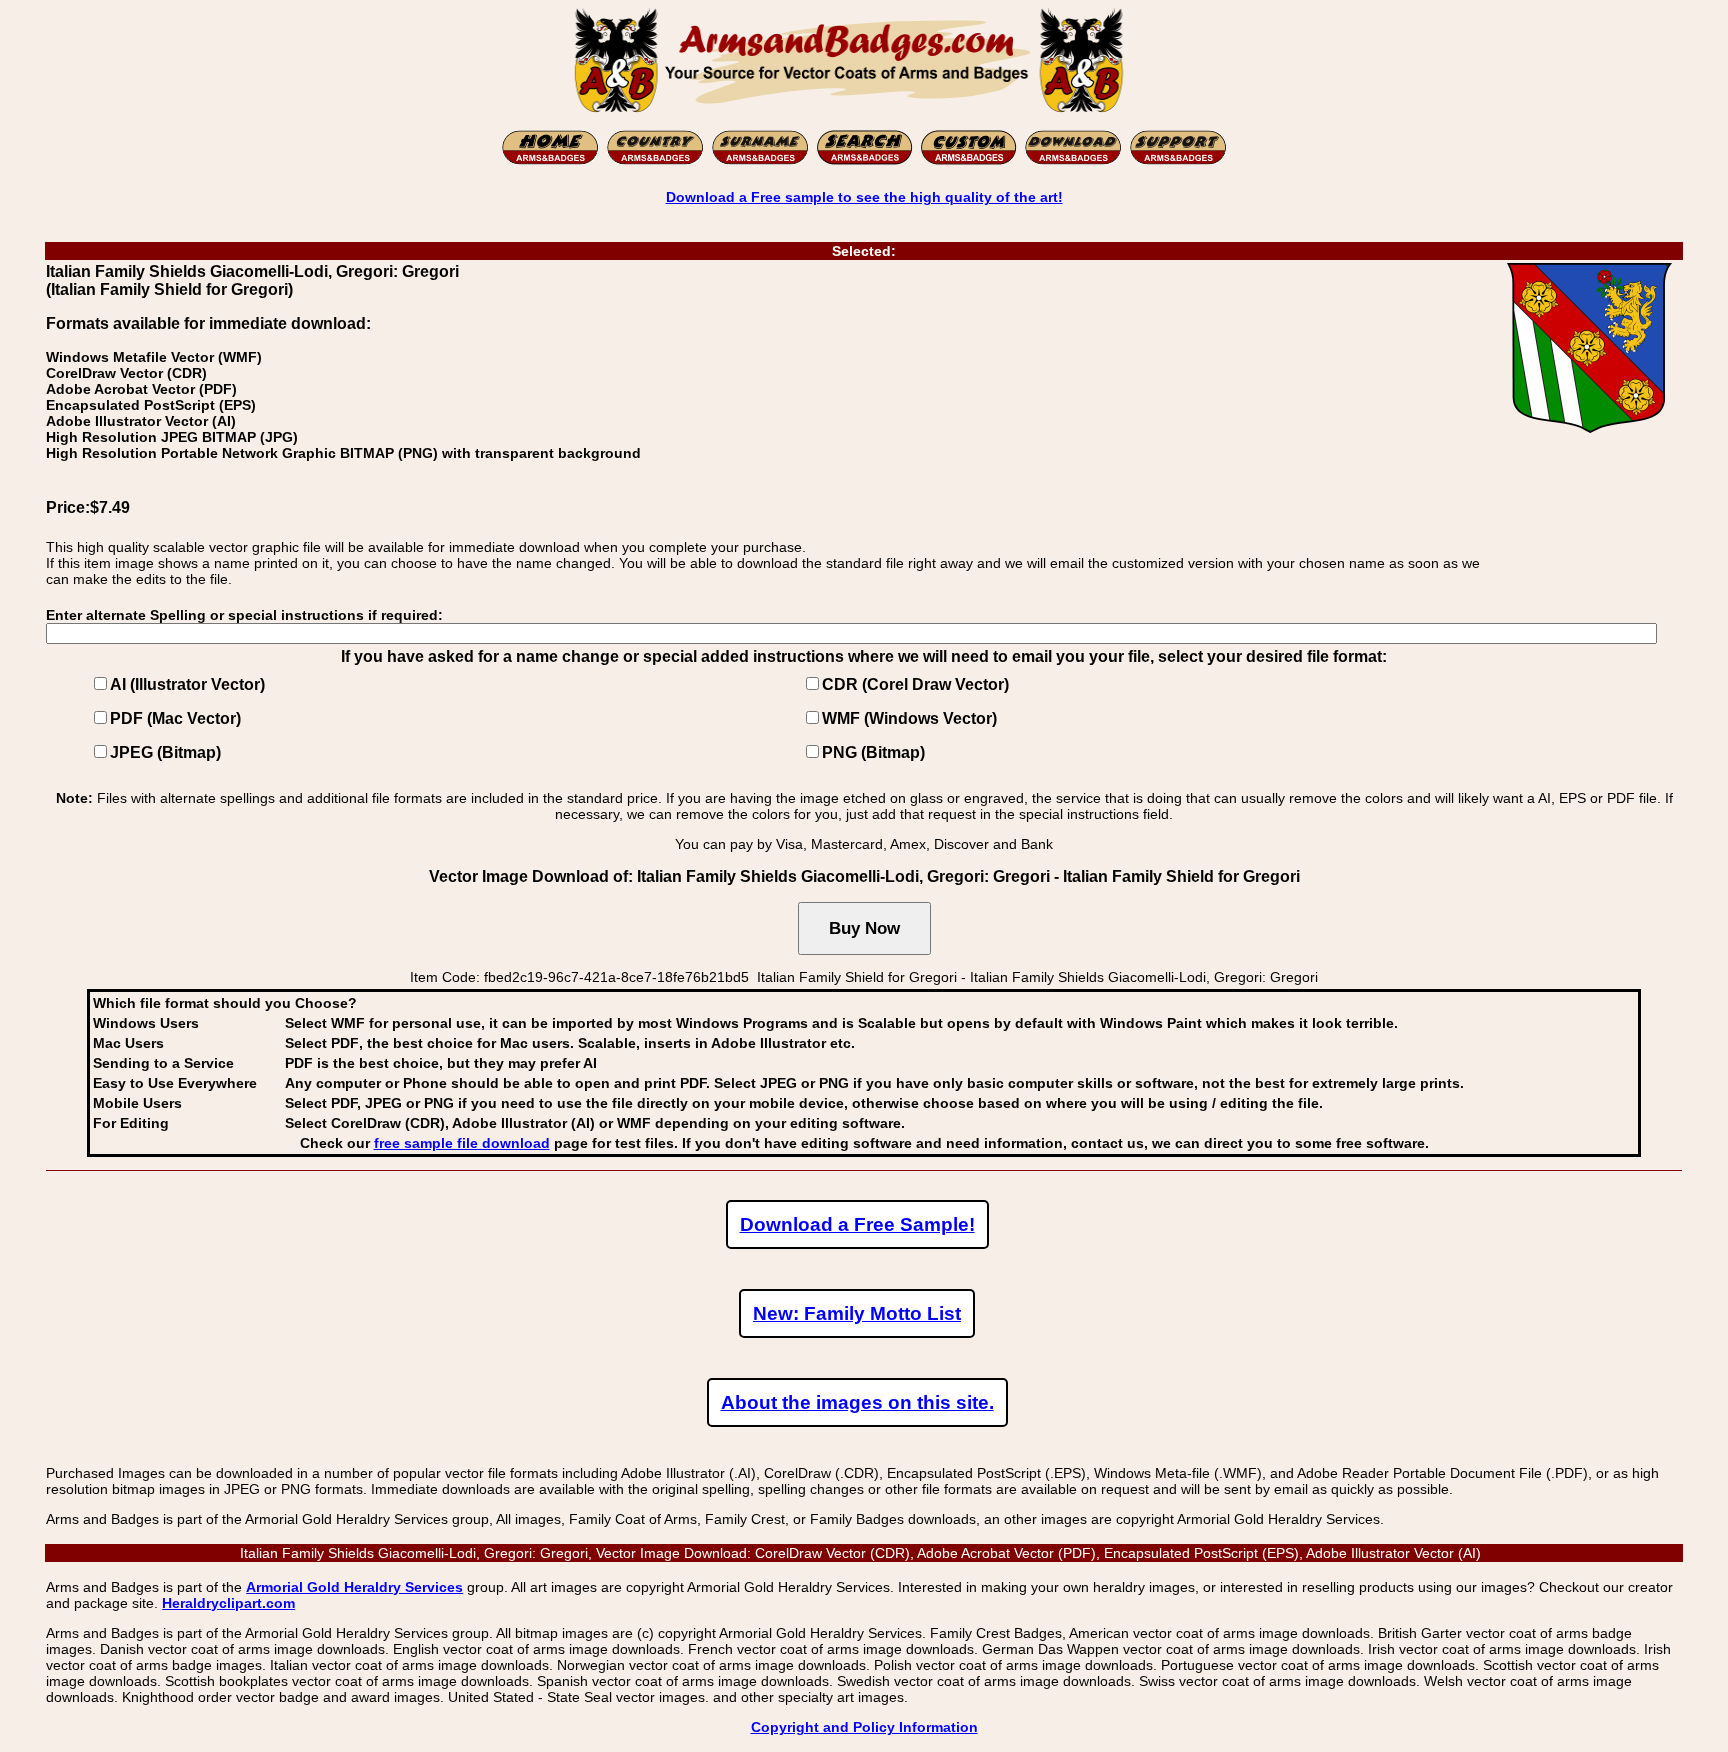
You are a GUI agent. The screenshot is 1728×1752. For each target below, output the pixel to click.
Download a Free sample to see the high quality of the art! (864, 197)
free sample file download (462, 1143)
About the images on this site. (857, 1402)
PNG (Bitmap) (873, 752)
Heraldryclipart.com (228, 1603)
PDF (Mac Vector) (175, 718)
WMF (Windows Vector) (909, 718)
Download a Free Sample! (857, 1224)
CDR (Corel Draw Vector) (915, 684)
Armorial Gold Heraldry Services (354, 1587)
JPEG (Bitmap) (165, 752)
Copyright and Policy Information (864, 1727)
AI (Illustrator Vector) (187, 684)
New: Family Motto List (857, 1313)
